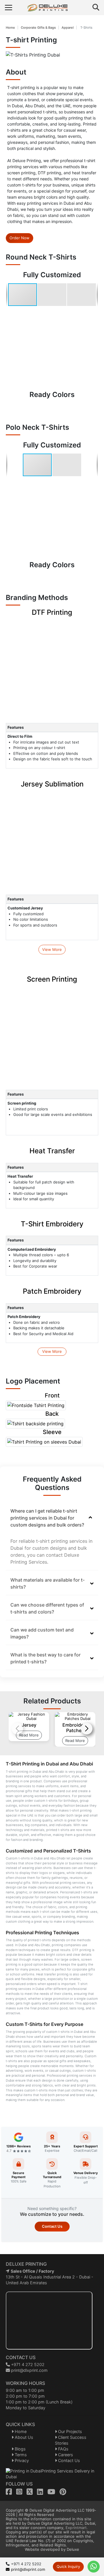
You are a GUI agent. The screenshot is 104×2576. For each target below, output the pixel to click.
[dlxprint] (52, 8)
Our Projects (69, 2431)
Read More (29, 1735)
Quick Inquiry (68, 2566)
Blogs (20, 2449)
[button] (52, 295)
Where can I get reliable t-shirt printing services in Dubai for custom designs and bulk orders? (47, 1518)
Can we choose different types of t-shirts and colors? (47, 1608)
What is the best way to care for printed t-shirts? (45, 1658)
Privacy (21, 2460)
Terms (20, 2455)
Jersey (29, 1725)
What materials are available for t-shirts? (48, 1583)
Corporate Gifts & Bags (38, 28)
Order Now (19, 238)
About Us (23, 2437)
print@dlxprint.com (29, 2370)
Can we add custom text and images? (42, 1633)
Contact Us (52, 2226)
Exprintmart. (77, 2528)
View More (52, 949)
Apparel (68, 28)
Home (10, 28)
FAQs (63, 2449)
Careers (65, 2455)
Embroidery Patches (75, 1728)
